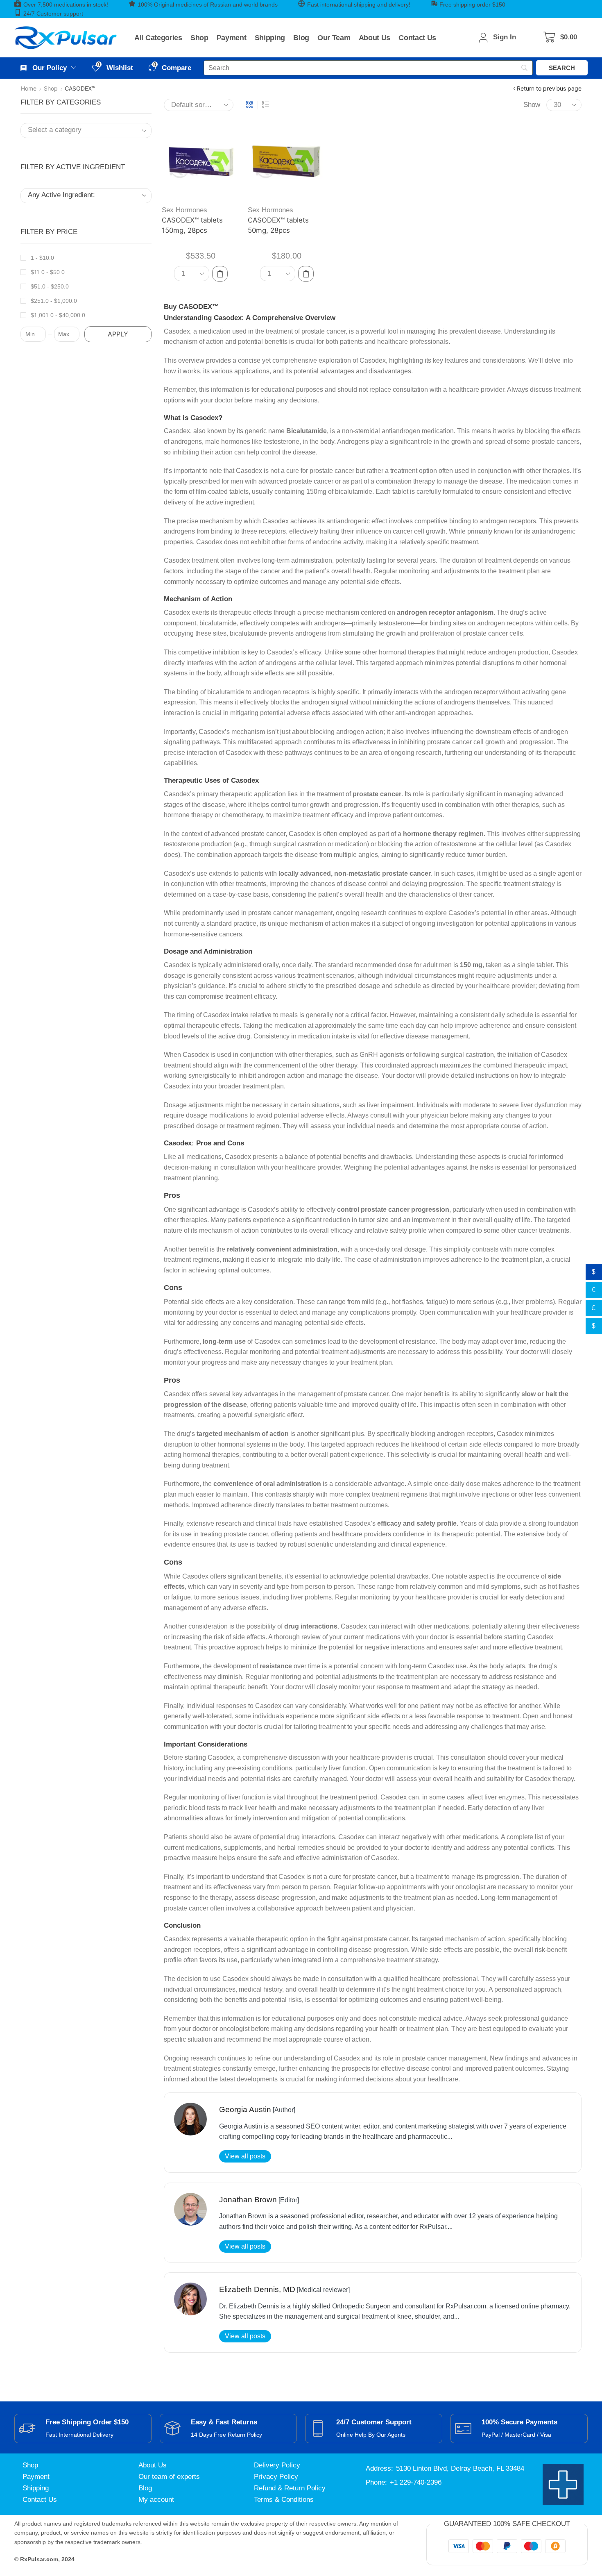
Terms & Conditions (284, 2500)
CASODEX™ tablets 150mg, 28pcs (192, 225)
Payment (36, 2477)
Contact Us (40, 2500)
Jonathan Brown (248, 2200)
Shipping (36, 2488)
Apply (118, 334)
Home (29, 88)
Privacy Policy (276, 2477)
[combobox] (86, 131)
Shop (51, 88)
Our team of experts (169, 2477)
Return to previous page (549, 88)
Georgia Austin (245, 2109)
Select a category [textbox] (55, 130)
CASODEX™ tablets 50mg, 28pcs (278, 225)
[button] (560, 37)
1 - (42, 258)
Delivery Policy (277, 2465)
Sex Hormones (184, 210)
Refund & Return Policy (290, 2488)
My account (156, 2500)
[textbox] (79, 195)
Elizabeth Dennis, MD (257, 2289)
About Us (153, 2465)
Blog (145, 2488)
